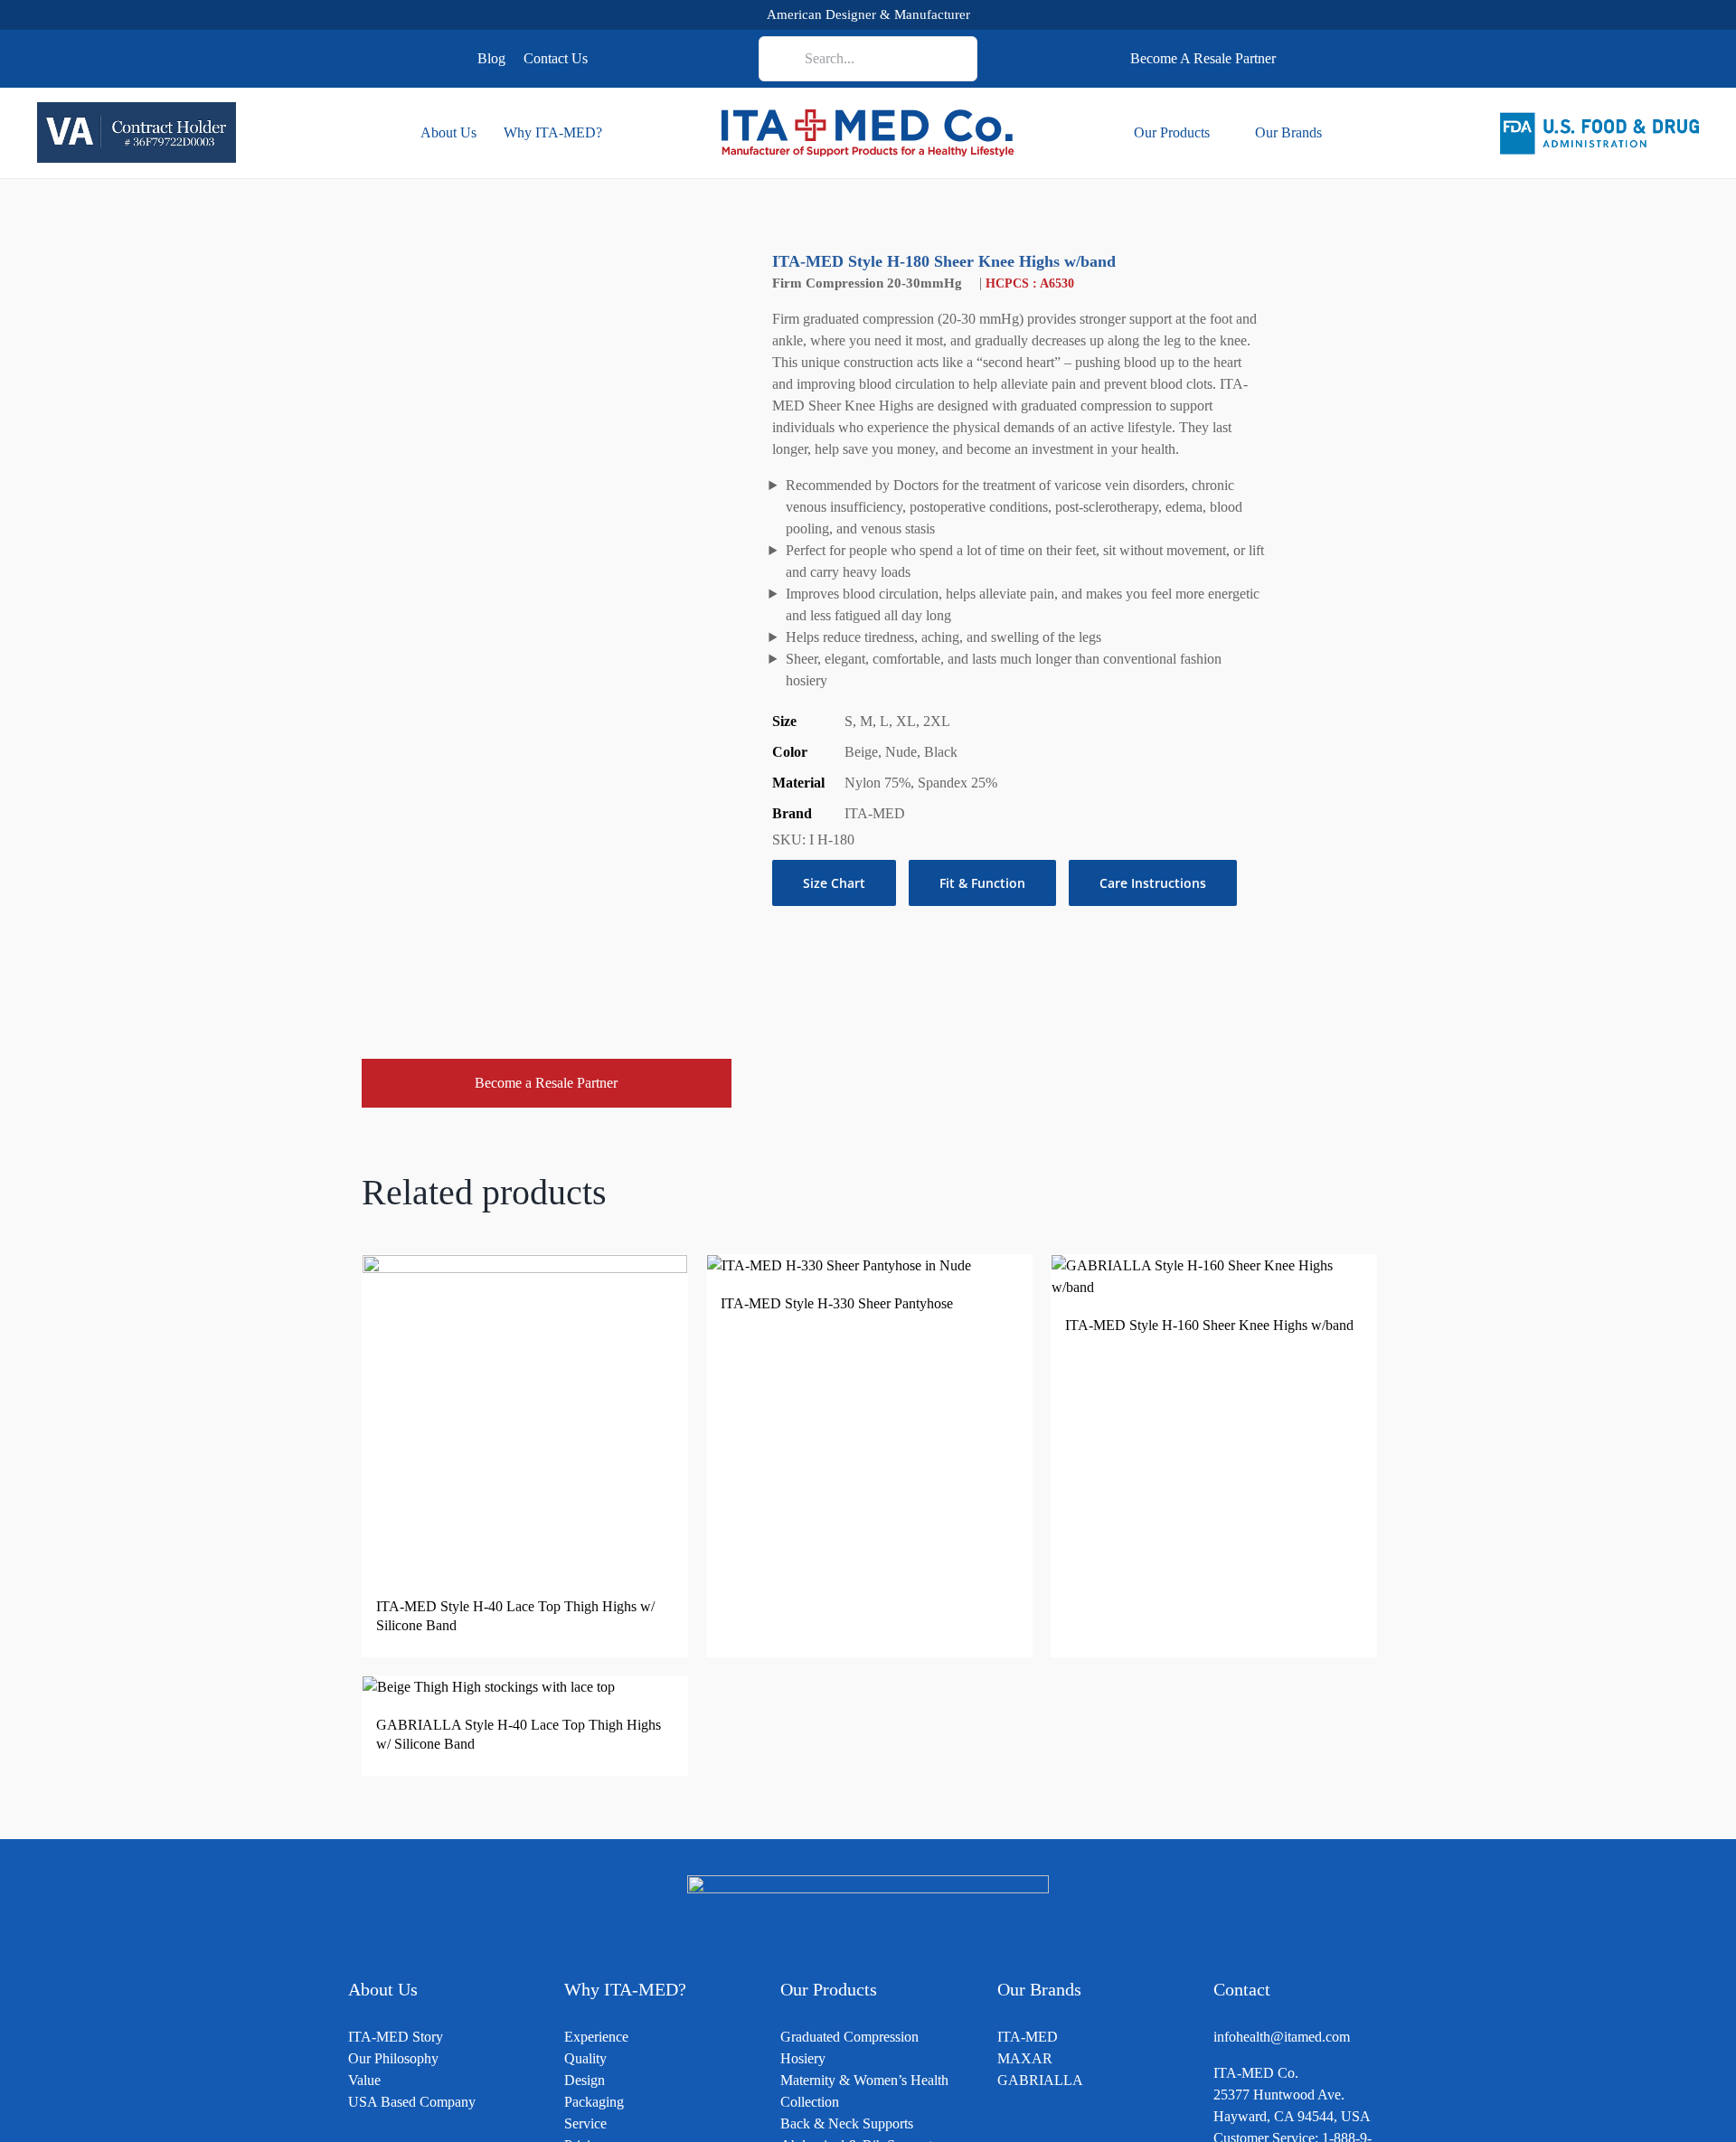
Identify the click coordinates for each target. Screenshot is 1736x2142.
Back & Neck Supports (847, 2123)
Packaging (594, 2102)
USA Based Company (412, 2102)
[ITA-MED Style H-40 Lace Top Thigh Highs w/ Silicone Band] (525, 1265)
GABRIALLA (1040, 2080)
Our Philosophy (393, 2058)
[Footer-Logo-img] (868, 1882)
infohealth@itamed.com (1282, 2037)
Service (585, 2123)
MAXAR (1025, 2058)
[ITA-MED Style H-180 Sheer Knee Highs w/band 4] (547, 623)
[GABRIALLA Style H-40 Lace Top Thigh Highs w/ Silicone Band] (489, 1687)
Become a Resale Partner (546, 1083)
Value (364, 2080)
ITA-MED (1028, 2037)
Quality (585, 2058)
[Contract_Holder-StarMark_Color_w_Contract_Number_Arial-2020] (137, 109)
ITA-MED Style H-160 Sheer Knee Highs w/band (1209, 1325)
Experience (596, 2037)
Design (585, 2080)
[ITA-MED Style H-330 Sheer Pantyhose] (839, 1265)
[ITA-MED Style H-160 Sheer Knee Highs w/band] (1214, 1265)
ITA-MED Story (396, 2037)
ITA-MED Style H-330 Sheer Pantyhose (837, 1303)
